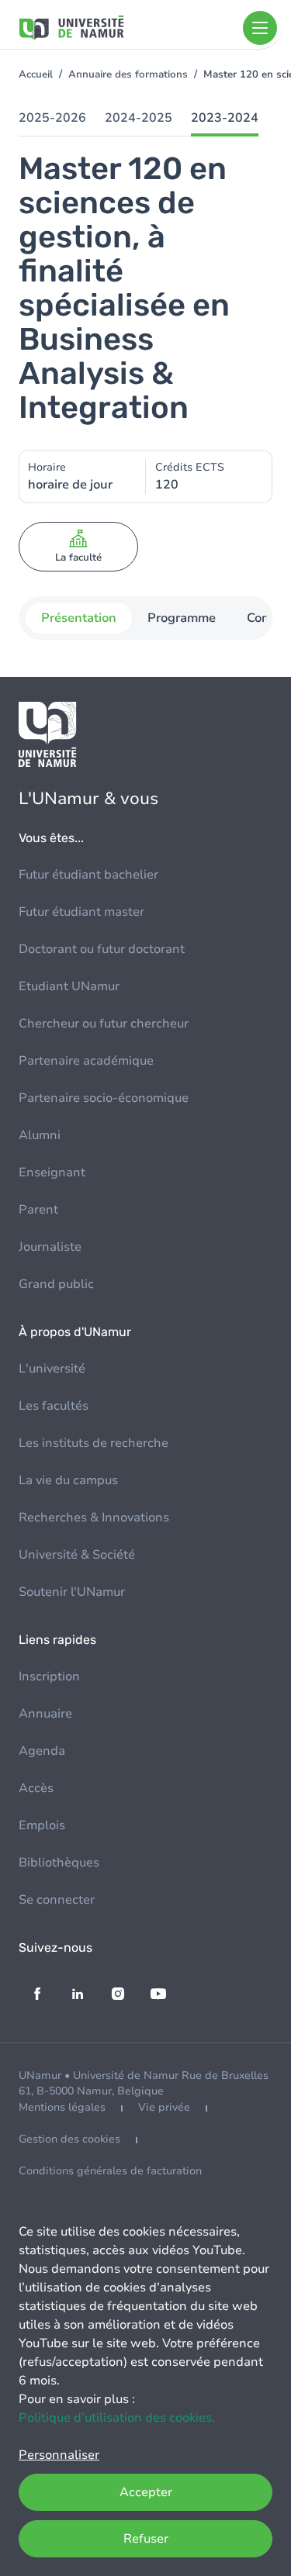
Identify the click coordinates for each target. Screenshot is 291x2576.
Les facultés (54, 1406)
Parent (38, 1210)
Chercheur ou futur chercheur (104, 1024)
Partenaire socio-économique (104, 1098)
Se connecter (57, 1900)
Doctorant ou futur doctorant (102, 949)
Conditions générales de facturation (110, 2171)
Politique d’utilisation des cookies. (117, 2418)
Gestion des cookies (69, 2139)
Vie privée (164, 2107)
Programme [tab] (181, 618)
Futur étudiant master (81, 912)
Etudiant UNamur (69, 986)
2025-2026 (52, 118)
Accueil (36, 74)
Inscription (49, 1676)
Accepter (146, 2492)
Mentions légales (62, 2107)
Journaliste (50, 1247)
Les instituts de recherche (94, 1443)
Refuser (146, 2539)
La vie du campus (68, 1480)
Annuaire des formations (128, 74)
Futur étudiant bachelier (88, 875)
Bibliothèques (59, 1863)
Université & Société (77, 1555)
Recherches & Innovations (94, 1518)
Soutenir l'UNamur (72, 1592)
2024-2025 (139, 118)
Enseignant (52, 1172)
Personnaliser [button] (59, 2455)
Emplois (42, 1825)
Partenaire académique (86, 1061)
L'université (52, 1369)
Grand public (56, 1284)
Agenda (42, 1751)
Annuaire (45, 1714)
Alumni (40, 1135)
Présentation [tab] (78, 618)
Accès (36, 1788)
